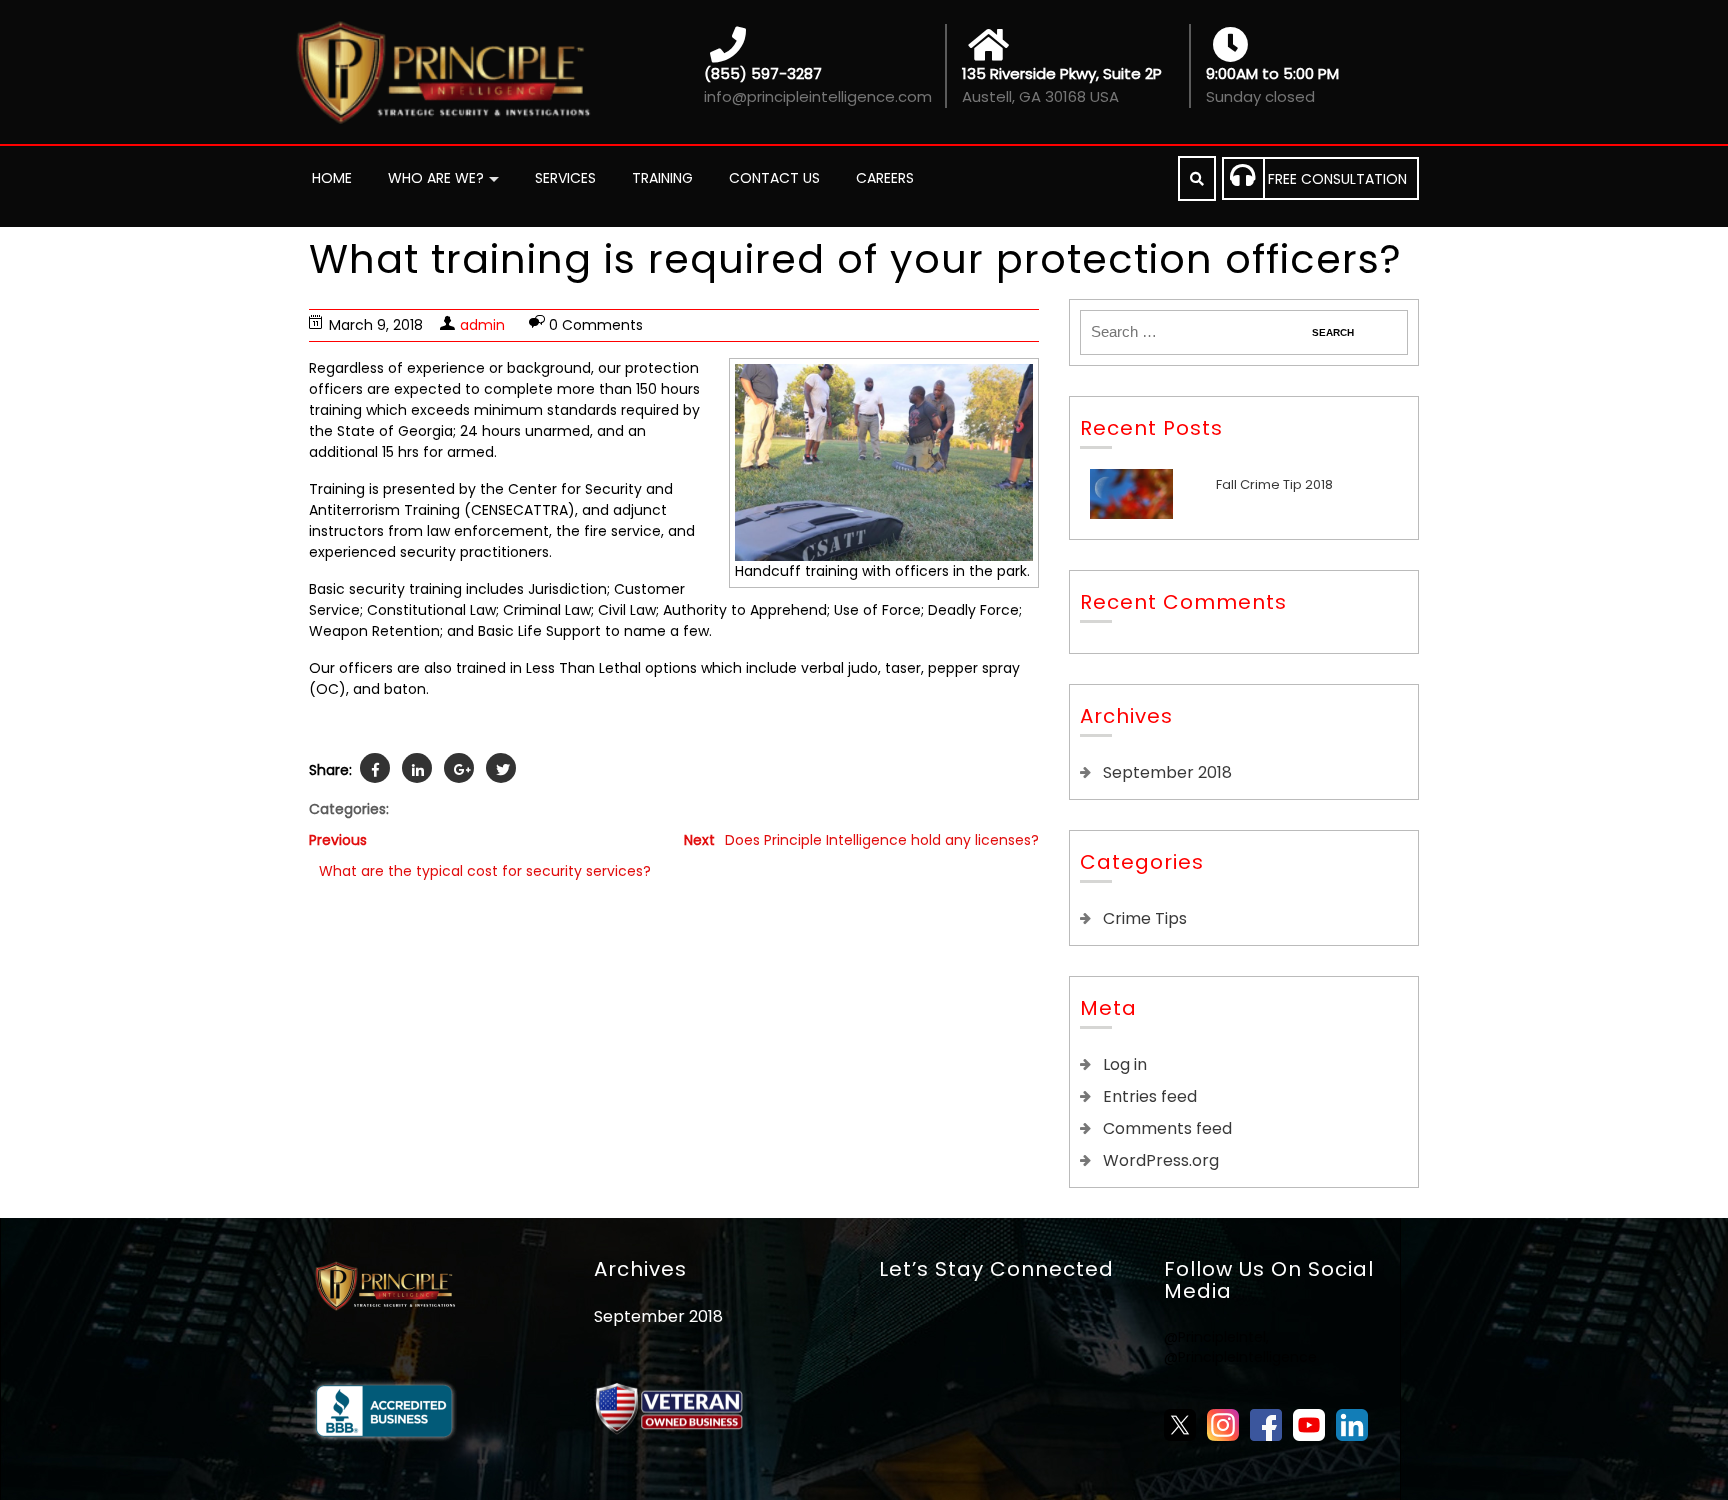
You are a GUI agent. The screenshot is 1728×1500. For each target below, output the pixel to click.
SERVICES (565, 178)
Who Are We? (436, 178)
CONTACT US (774, 178)
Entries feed (1150, 1096)
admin (482, 325)
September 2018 (1167, 772)
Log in (1125, 1064)
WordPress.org (1161, 1160)
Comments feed (1167, 1128)
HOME (332, 178)
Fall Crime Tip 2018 (1274, 484)
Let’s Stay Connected (996, 1269)
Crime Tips (1145, 918)
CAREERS (885, 178)
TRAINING (662, 178)
